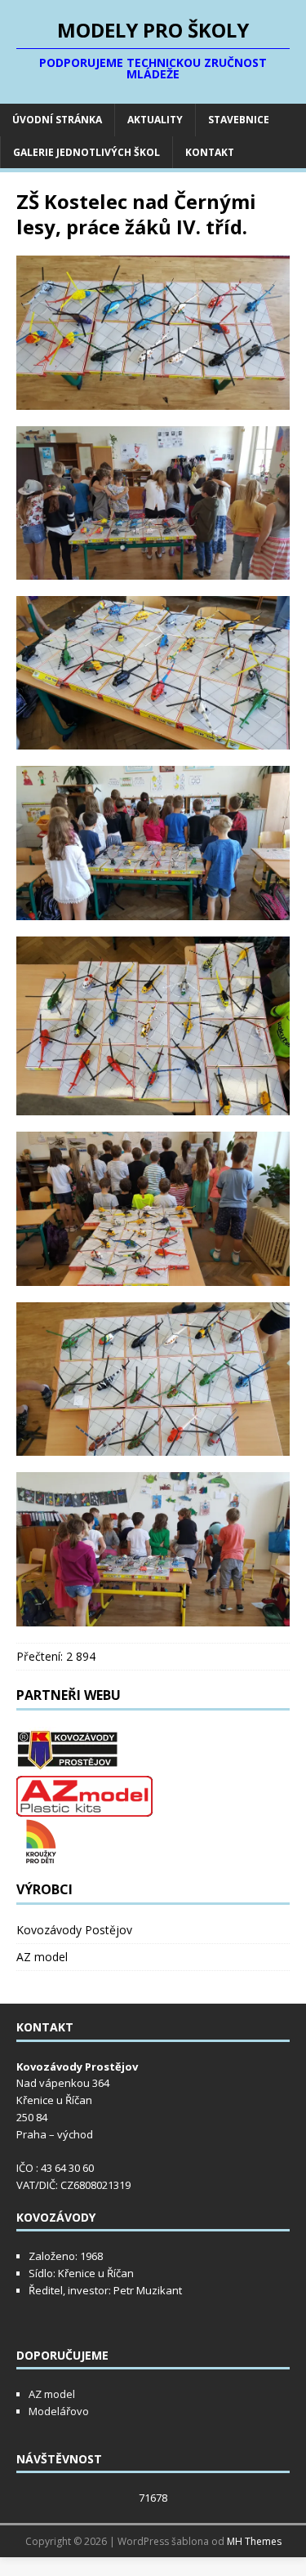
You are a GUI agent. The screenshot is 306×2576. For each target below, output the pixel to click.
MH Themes (254, 2541)
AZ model (42, 1957)
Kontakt (210, 152)
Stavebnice (239, 120)
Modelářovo (59, 2411)
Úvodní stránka (57, 120)
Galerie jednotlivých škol (86, 152)
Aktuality (155, 120)
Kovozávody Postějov (74, 1930)
